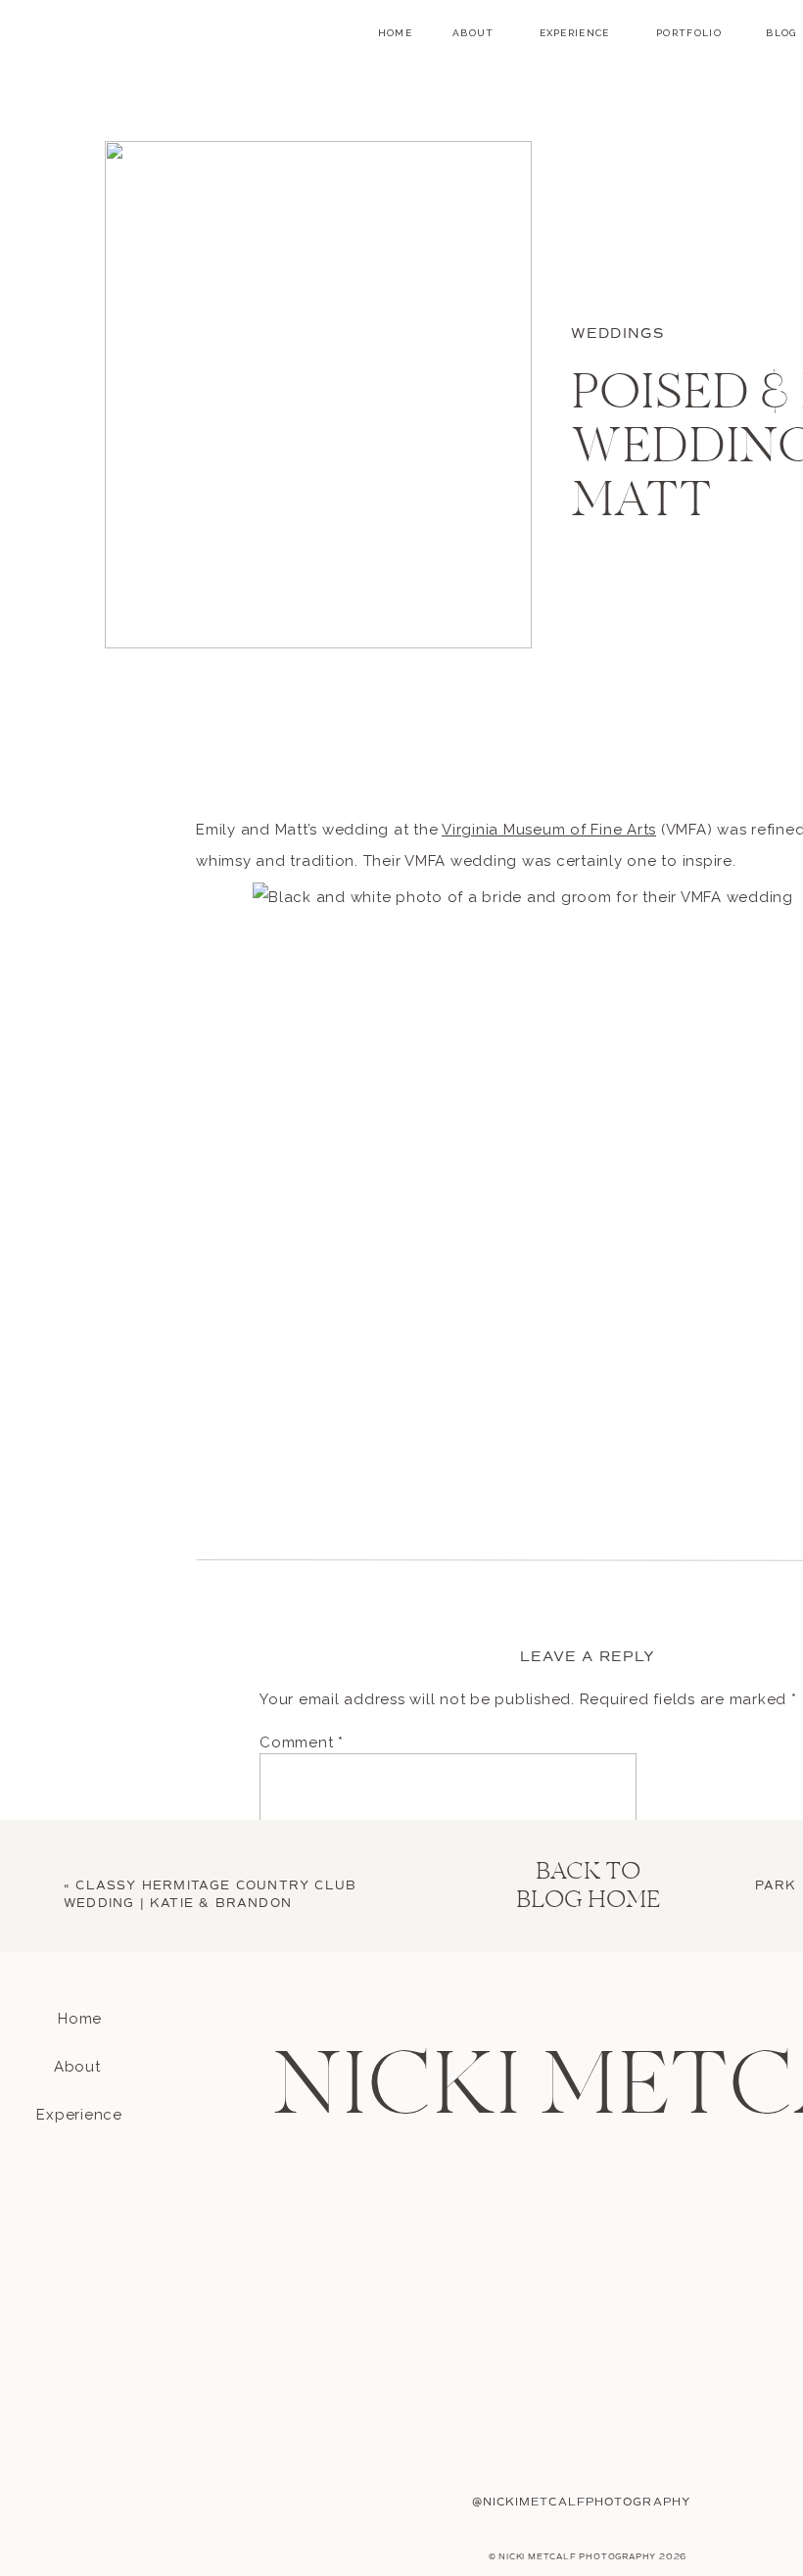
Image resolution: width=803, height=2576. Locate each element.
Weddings (617, 334)
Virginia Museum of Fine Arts (549, 830)
